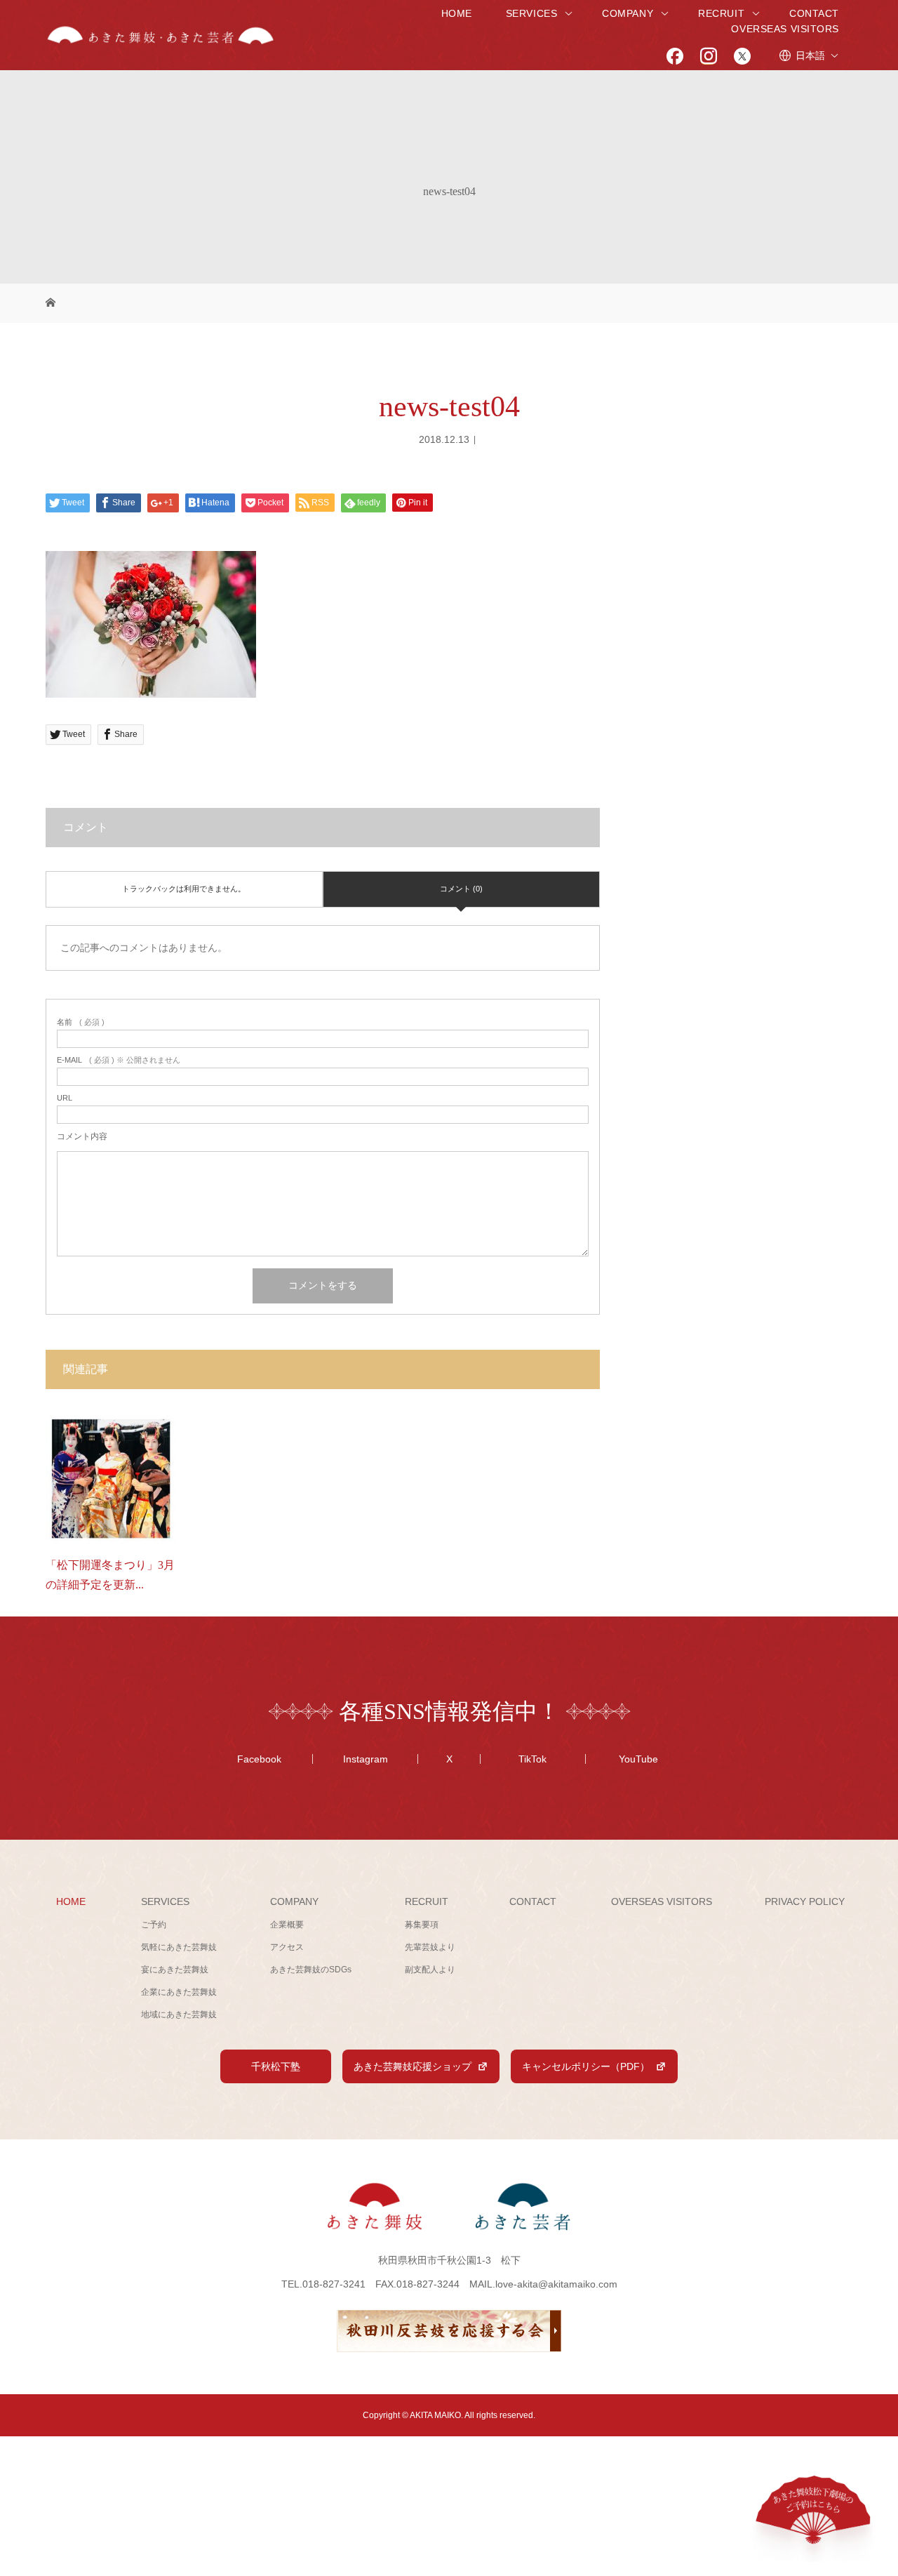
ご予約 (154, 1925)
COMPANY (628, 13)
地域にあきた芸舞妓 (179, 2014)
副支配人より (430, 1970)
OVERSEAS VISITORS (785, 29)
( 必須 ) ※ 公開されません (119, 1060)
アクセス (287, 1947)
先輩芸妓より (430, 1947)
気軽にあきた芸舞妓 (179, 1947)
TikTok (532, 1759)
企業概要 (287, 1925)
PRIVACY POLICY (805, 1901)
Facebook (259, 1759)
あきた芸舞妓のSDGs (311, 1970)
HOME (457, 13)
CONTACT (814, 13)
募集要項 (422, 1925)
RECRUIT (721, 13)
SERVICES (531, 13)
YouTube (638, 1759)
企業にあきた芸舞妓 (179, 1992)
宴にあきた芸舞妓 (175, 1970)
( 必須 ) (81, 1022)
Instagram (366, 1759)
